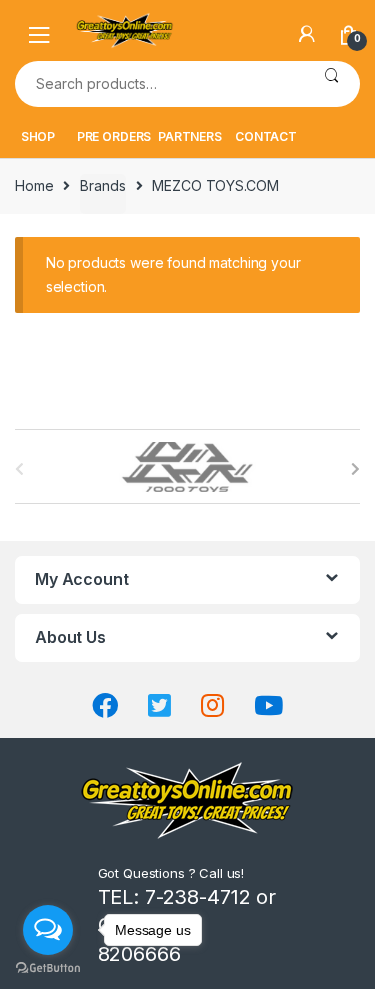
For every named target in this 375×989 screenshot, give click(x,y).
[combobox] (159, 84)
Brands (102, 185)
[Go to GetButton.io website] (48, 968)
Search (331, 84)
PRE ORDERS (114, 136)
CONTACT (266, 136)
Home (34, 185)
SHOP (38, 136)
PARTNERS (190, 136)
